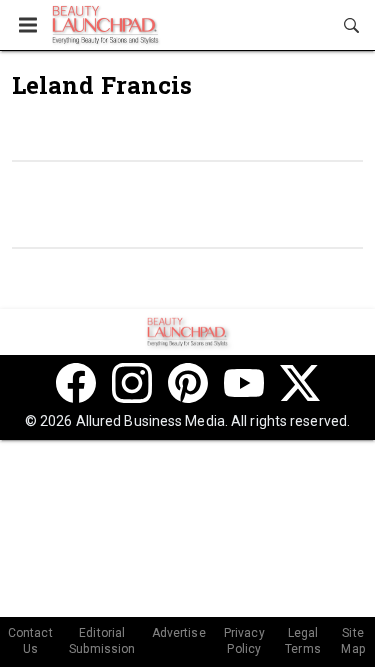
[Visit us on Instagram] (132, 383)
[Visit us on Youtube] (244, 383)
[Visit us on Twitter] (300, 383)
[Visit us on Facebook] (76, 383)
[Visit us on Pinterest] (188, 383)
